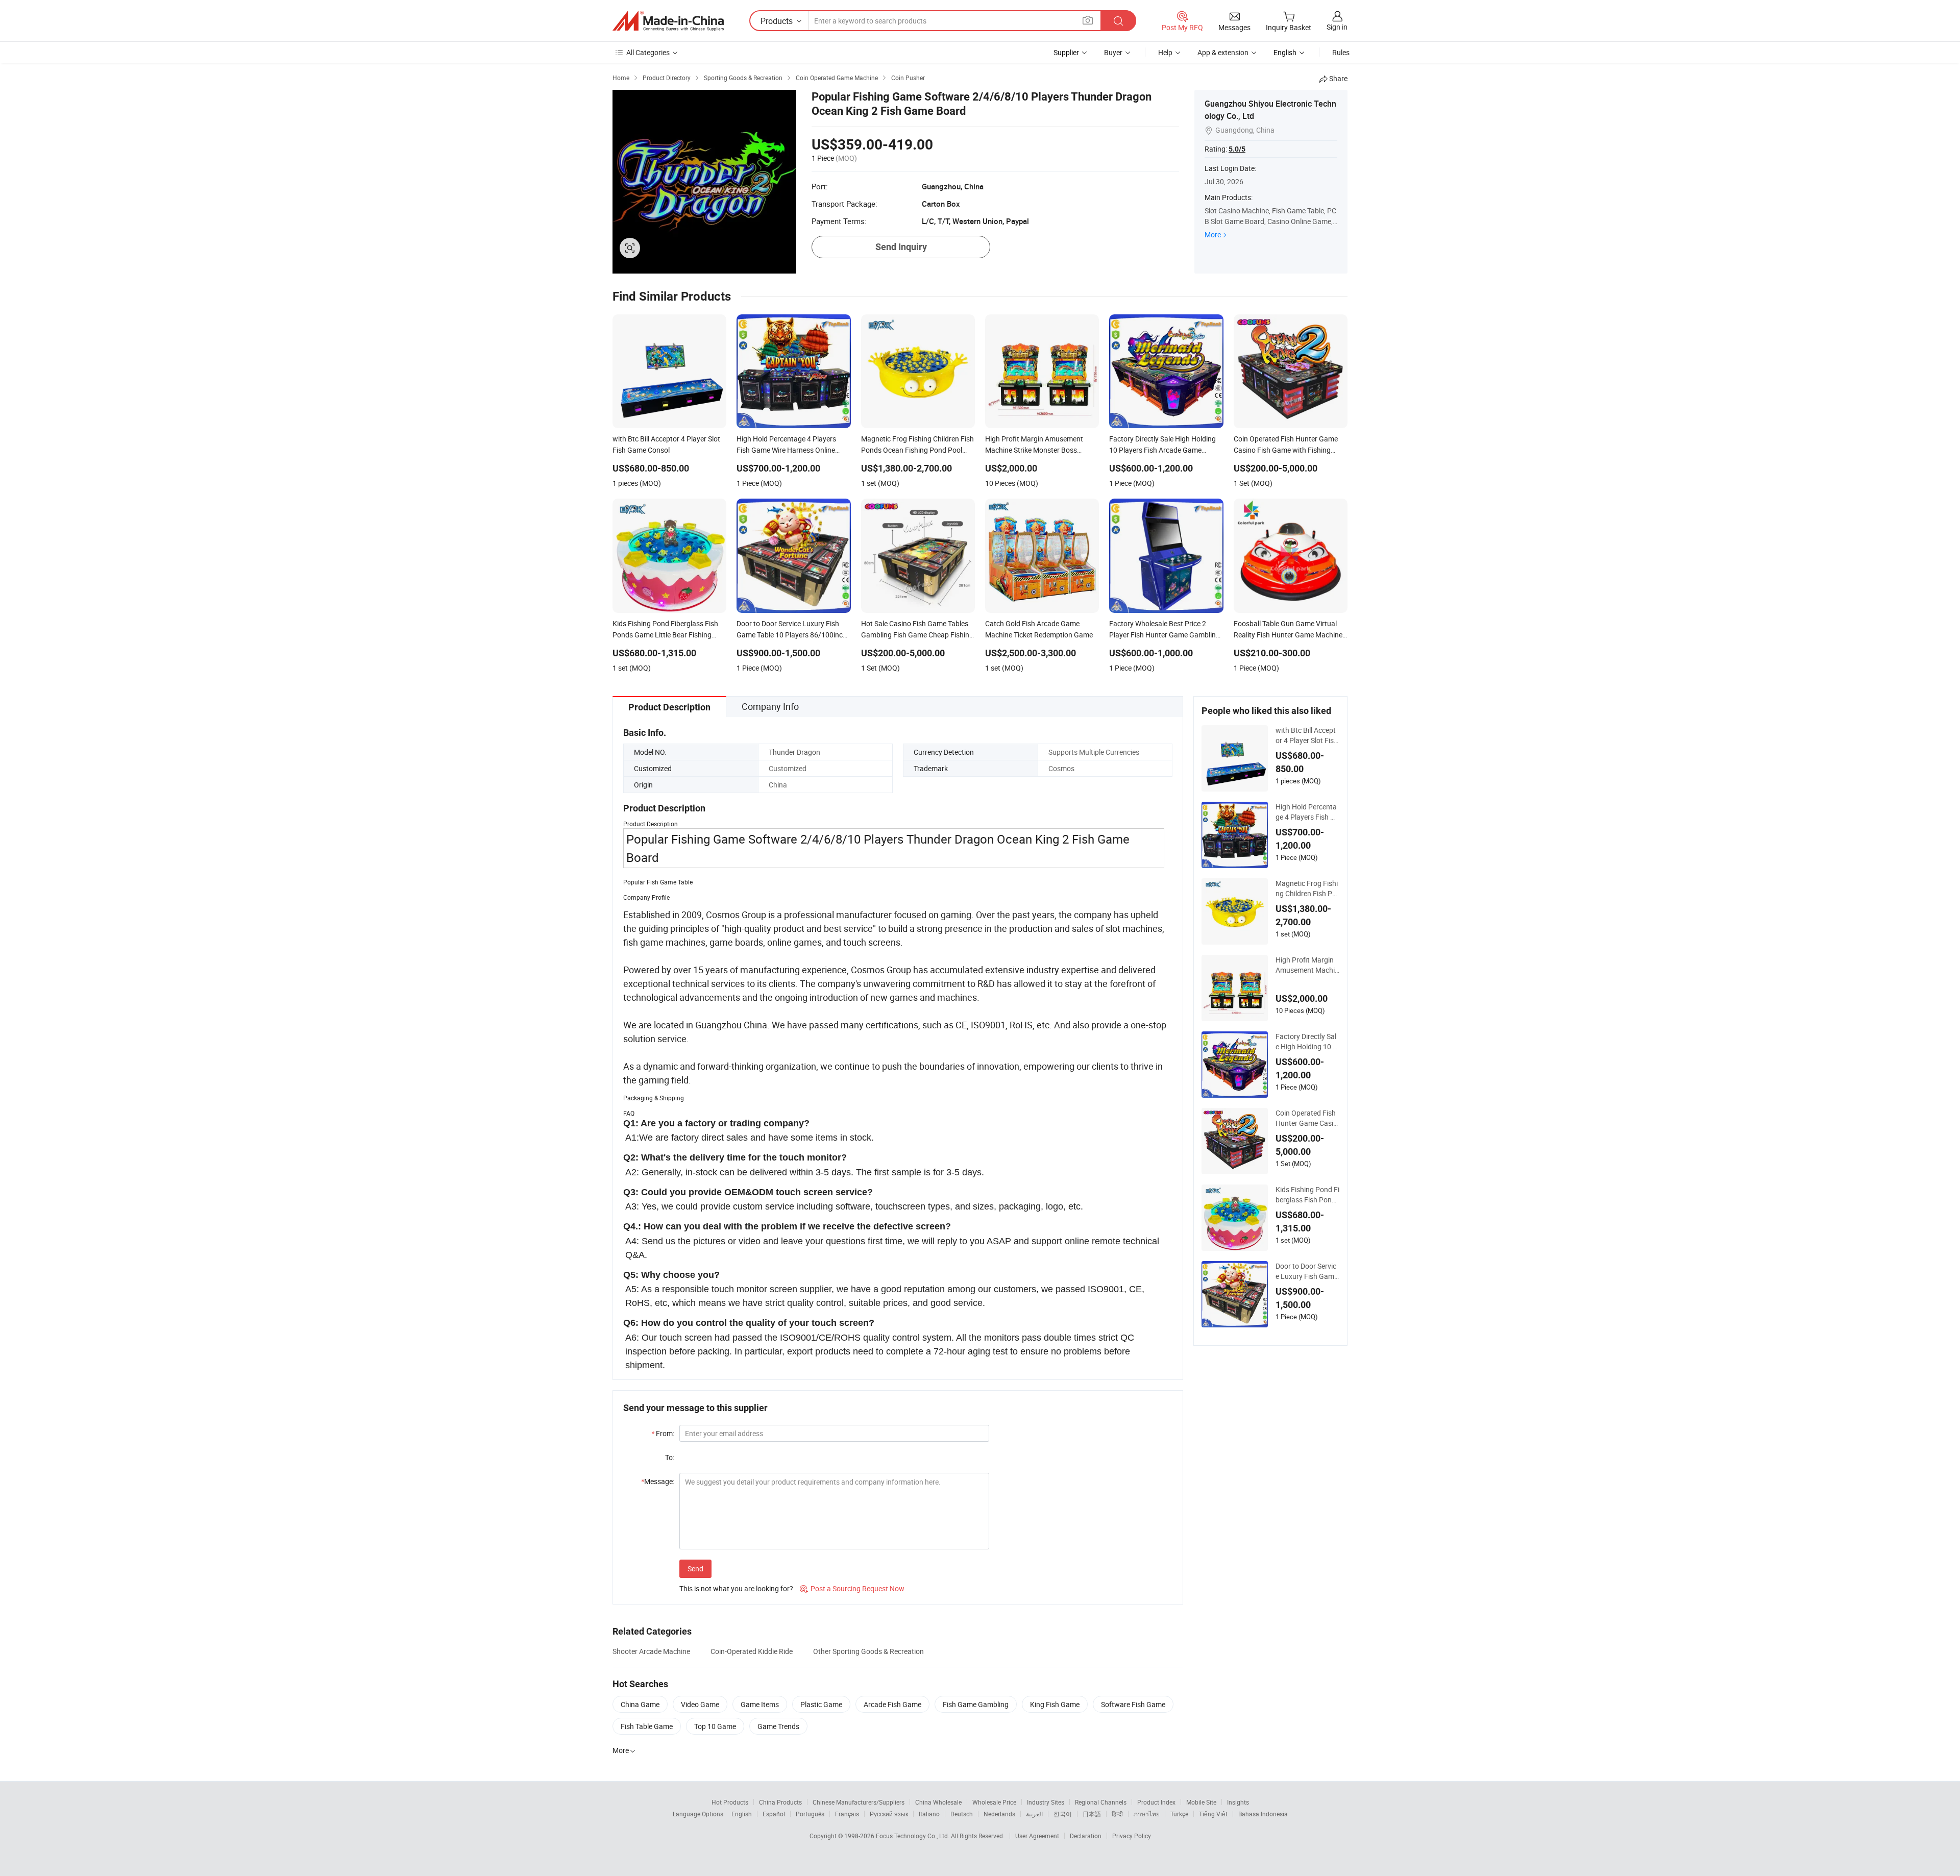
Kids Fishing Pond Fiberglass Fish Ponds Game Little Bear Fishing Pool (1307, 1195)
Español (774, 1814)
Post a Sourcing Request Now (852, 1588)
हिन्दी (1117, 1814)
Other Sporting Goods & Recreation (868, 1651)
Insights (1238, 1802)
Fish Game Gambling (976, 1704)
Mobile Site (1201, 1802)
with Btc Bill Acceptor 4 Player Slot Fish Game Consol (1307, 735)
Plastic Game (821, 1704)
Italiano (929, 1814)
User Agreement (1037, 1836)
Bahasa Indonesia (1263, 1814)
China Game (640, 1704)
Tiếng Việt (1213, 1814)
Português (810, 1814)
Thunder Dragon (794, 752)
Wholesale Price (994, 1802)
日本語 (1092, 1814)
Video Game (700, 1704)
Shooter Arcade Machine (651, 1651)
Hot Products (730, 1802)
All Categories (648, 52)
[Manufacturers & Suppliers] (668, 21)
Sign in (1337, 27)
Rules (1341, 52)
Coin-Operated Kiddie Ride (752, 1651)
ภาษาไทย (1147, 1814)
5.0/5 (1237, 149)
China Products (780, 1802)
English (742, 1814)
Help (1165, 52)
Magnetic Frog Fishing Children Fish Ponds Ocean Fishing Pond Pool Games (1307, 888)
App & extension (1223, 52)
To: (670, 1457)
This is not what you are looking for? (736, 1588)
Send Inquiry (901, 247)
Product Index (1156, 1802)
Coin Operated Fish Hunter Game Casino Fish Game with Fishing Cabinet (1306, 1118)
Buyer (1113, 52)
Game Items (760, 1704)
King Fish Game (1055, 1704)
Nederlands (999, 1814)
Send (695, 1569)
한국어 (1063, 1814)
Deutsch (962, 1814)
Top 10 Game (715, 1726)
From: (663, 1433)
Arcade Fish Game (892, 1704)
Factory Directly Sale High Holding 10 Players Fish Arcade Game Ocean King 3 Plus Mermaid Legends (1307, 1042)
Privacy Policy (1132, 1836)
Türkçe (1179, 1814)
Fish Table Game (647, 1726)
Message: (658, 1481)
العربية (1034, 1814)
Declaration (1086, 1836)
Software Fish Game (1133, 1704)
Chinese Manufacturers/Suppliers (859, 1802)
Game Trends (778, 1726)
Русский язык (889, 1814)
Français (847, 1814)
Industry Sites (1046, 1802)
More (1213, 234)
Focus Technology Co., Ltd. (913, 1836)
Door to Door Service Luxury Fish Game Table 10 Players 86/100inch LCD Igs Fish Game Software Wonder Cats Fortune (1307, 1271)
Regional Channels (1101, 1802)
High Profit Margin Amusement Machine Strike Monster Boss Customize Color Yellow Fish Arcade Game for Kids (1307, 965)
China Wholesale (938, 1802)
